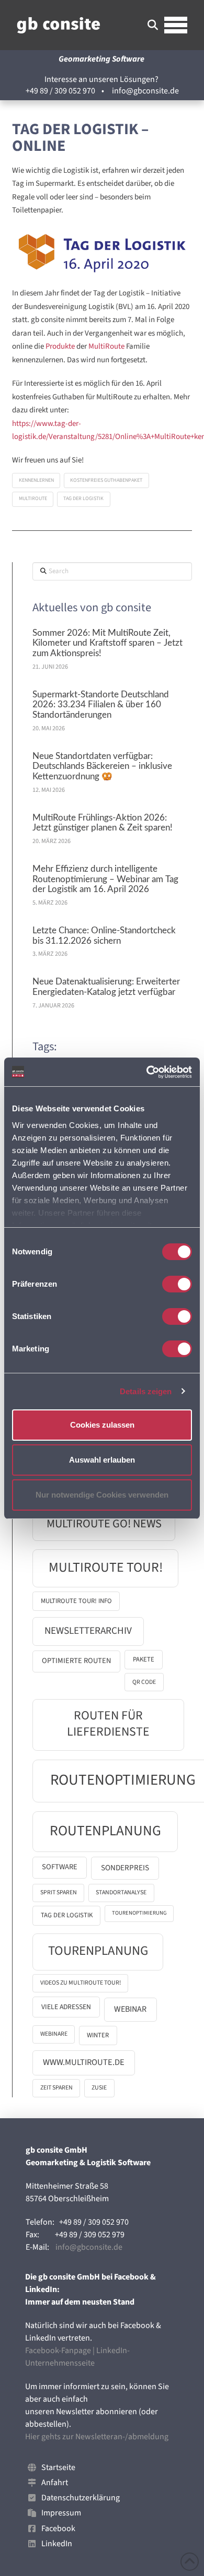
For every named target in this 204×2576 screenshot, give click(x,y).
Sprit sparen (59, 1892)
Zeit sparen (56, 2088)
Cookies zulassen (102, 1425)
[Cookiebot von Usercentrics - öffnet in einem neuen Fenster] (147, 1072)
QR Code (144, 1682)
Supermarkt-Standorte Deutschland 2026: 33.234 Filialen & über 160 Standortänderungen (101, 705)
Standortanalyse (121, 1892)
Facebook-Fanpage (58, 2351)
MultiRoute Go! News (104, 1524)
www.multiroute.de (84, 2062)
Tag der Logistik (83, 498)
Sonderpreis (125, 1868)
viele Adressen (66, 2007)
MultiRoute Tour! (106, 1568)
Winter (98, 2035)
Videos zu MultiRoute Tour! (81, 1983)
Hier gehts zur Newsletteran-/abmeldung (97, 2437)
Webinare (54, 2034)
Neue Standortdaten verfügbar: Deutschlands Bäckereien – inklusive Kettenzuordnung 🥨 (102, 767)
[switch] (177, 1284)
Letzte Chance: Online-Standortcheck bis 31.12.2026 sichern (104, 936)
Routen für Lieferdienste (108, 1724)
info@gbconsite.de (145, 91)
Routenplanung (105, 1831)
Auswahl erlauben (102, 1460)
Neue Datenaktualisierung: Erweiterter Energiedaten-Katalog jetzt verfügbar (106, 987)
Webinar (130, 2009)
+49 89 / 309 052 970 (60, 91)
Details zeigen (146, 1391)
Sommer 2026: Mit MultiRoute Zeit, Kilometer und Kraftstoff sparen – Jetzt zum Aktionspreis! (107, 644)
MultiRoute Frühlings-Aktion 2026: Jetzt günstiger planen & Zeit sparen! (103, 823)
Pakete (144, 1659)
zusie (99, 2088)
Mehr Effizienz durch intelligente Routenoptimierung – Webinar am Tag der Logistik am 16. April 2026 (105, 880)
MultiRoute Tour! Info (76, 1601)
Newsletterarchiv (88, 1631)
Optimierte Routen (76, 1661)
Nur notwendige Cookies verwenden (102, 1495)
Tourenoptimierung (139, 1913)
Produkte (60, 346)
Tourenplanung (98, 1951)
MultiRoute (107, 346)
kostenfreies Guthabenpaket (106, 480)
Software (60, 1867)
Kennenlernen (36, 480)
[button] (153, 25)
